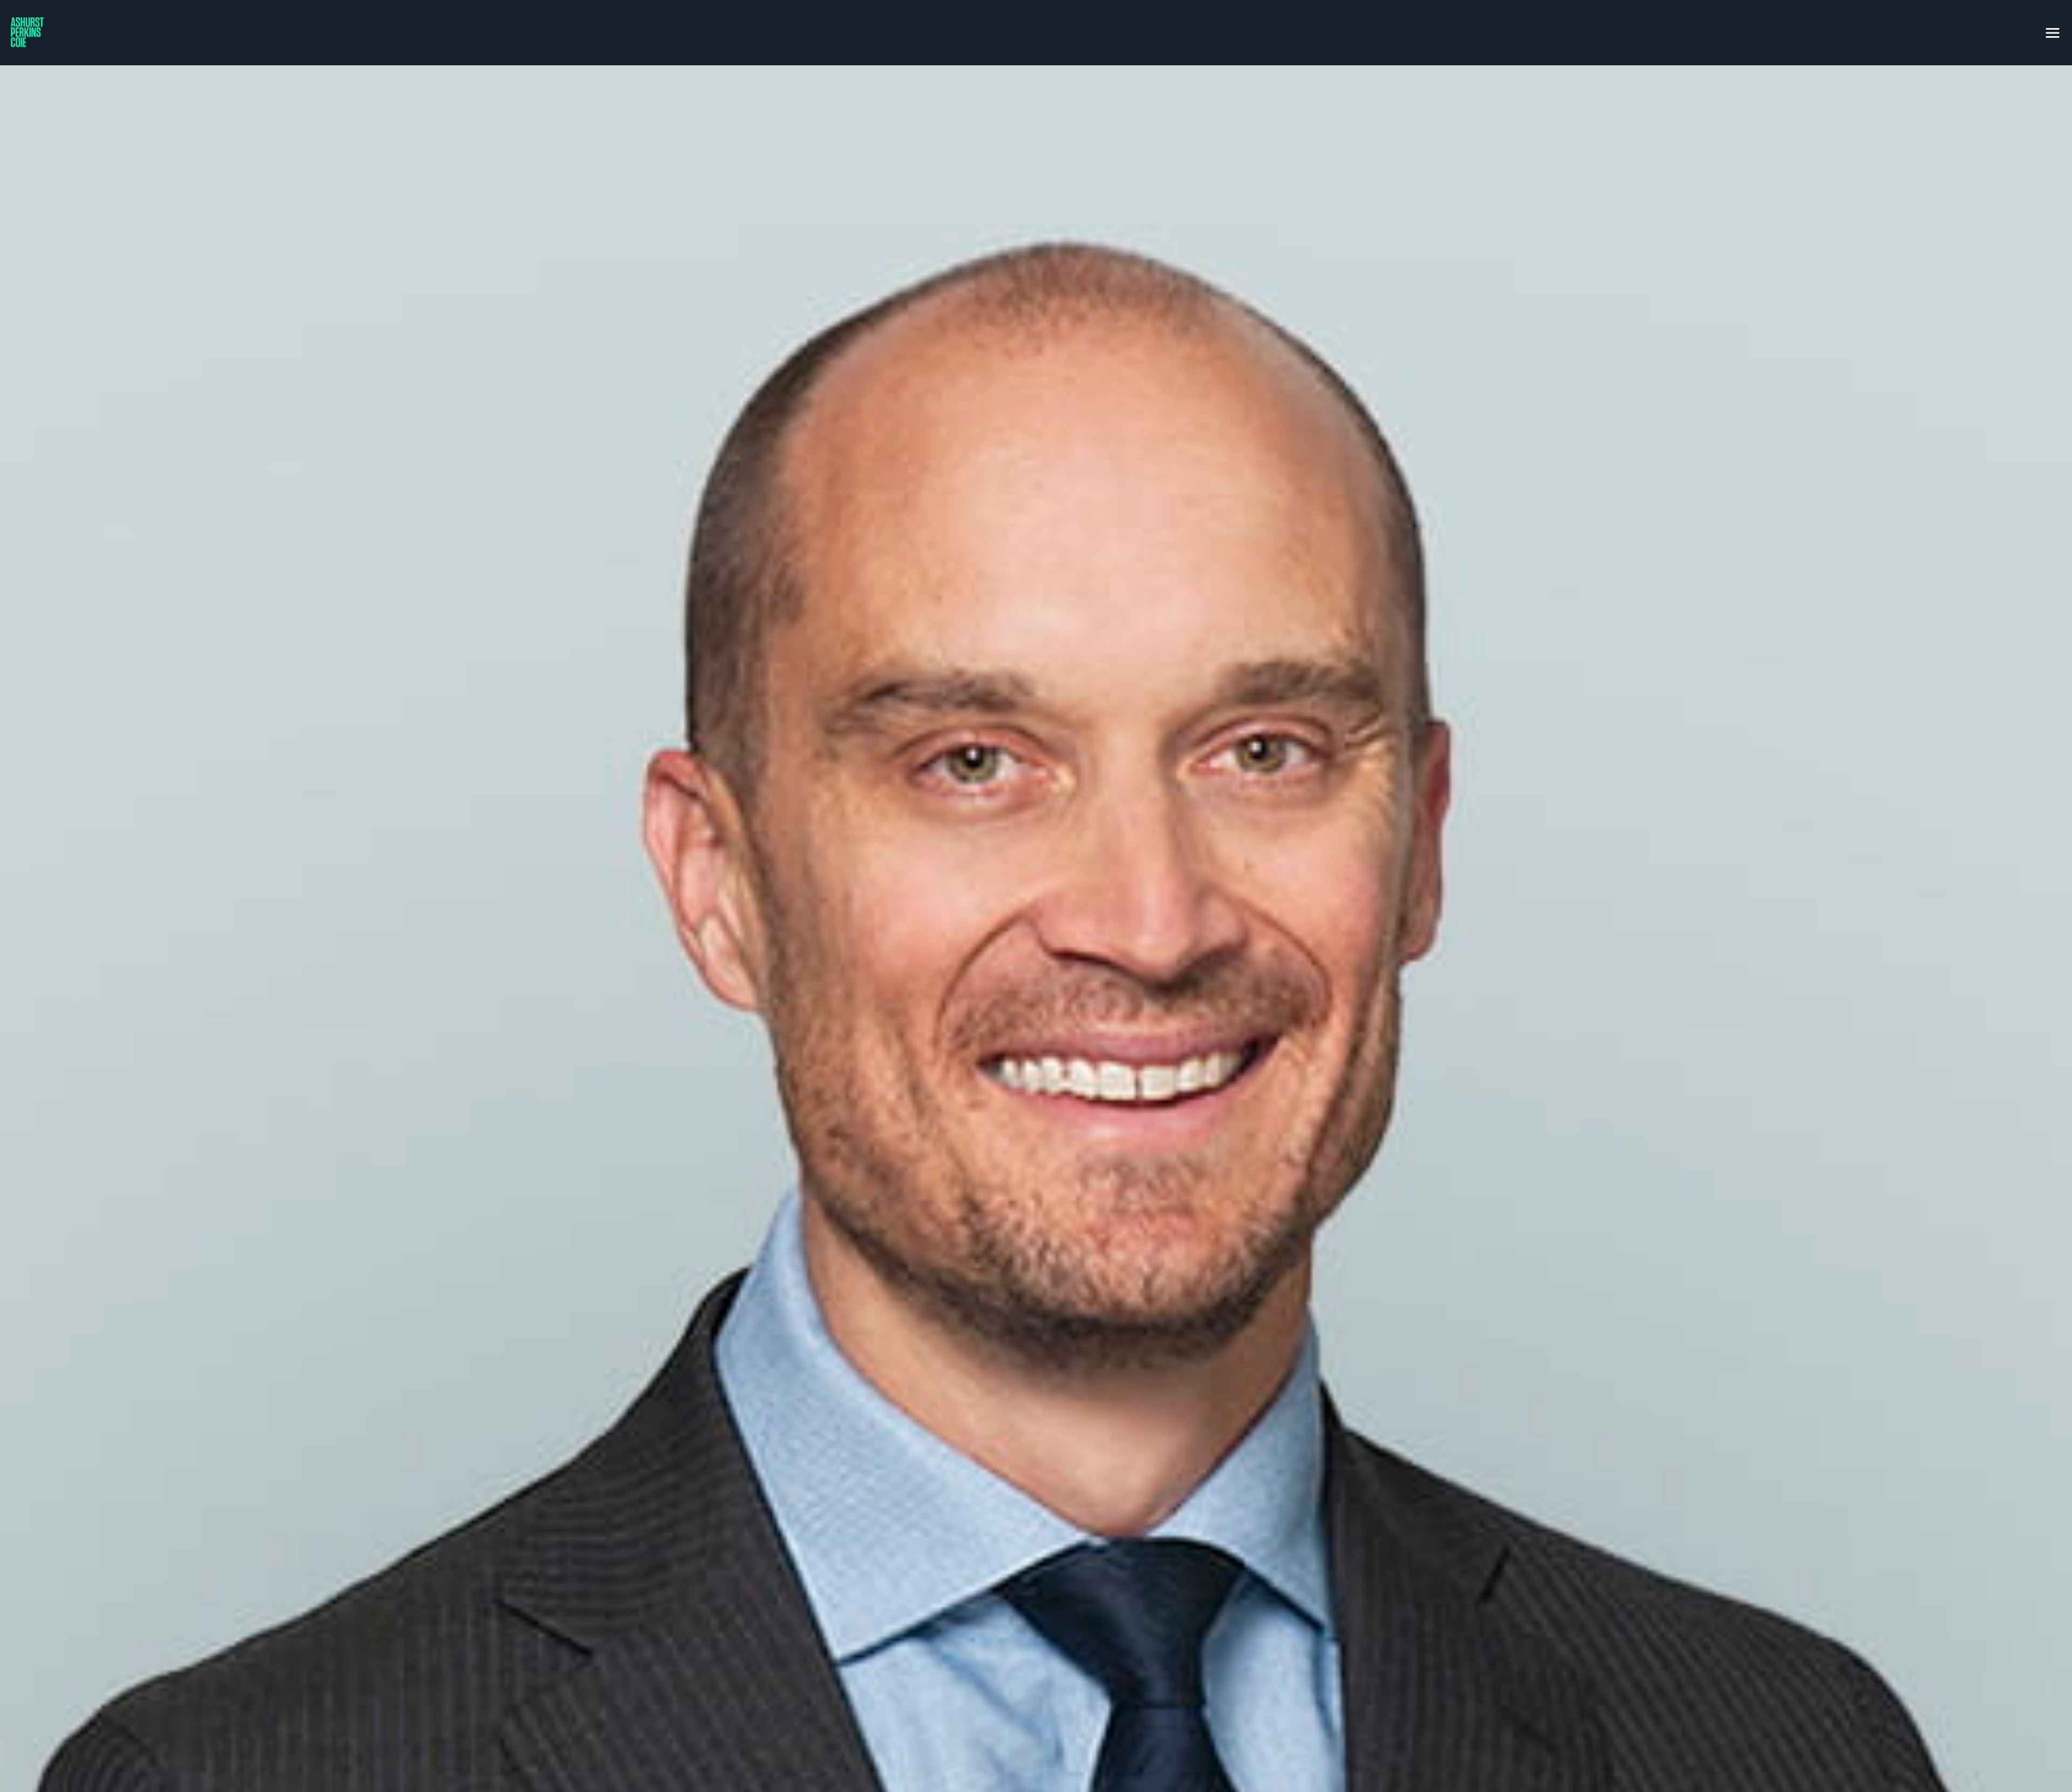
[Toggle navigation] (2053, 31)
